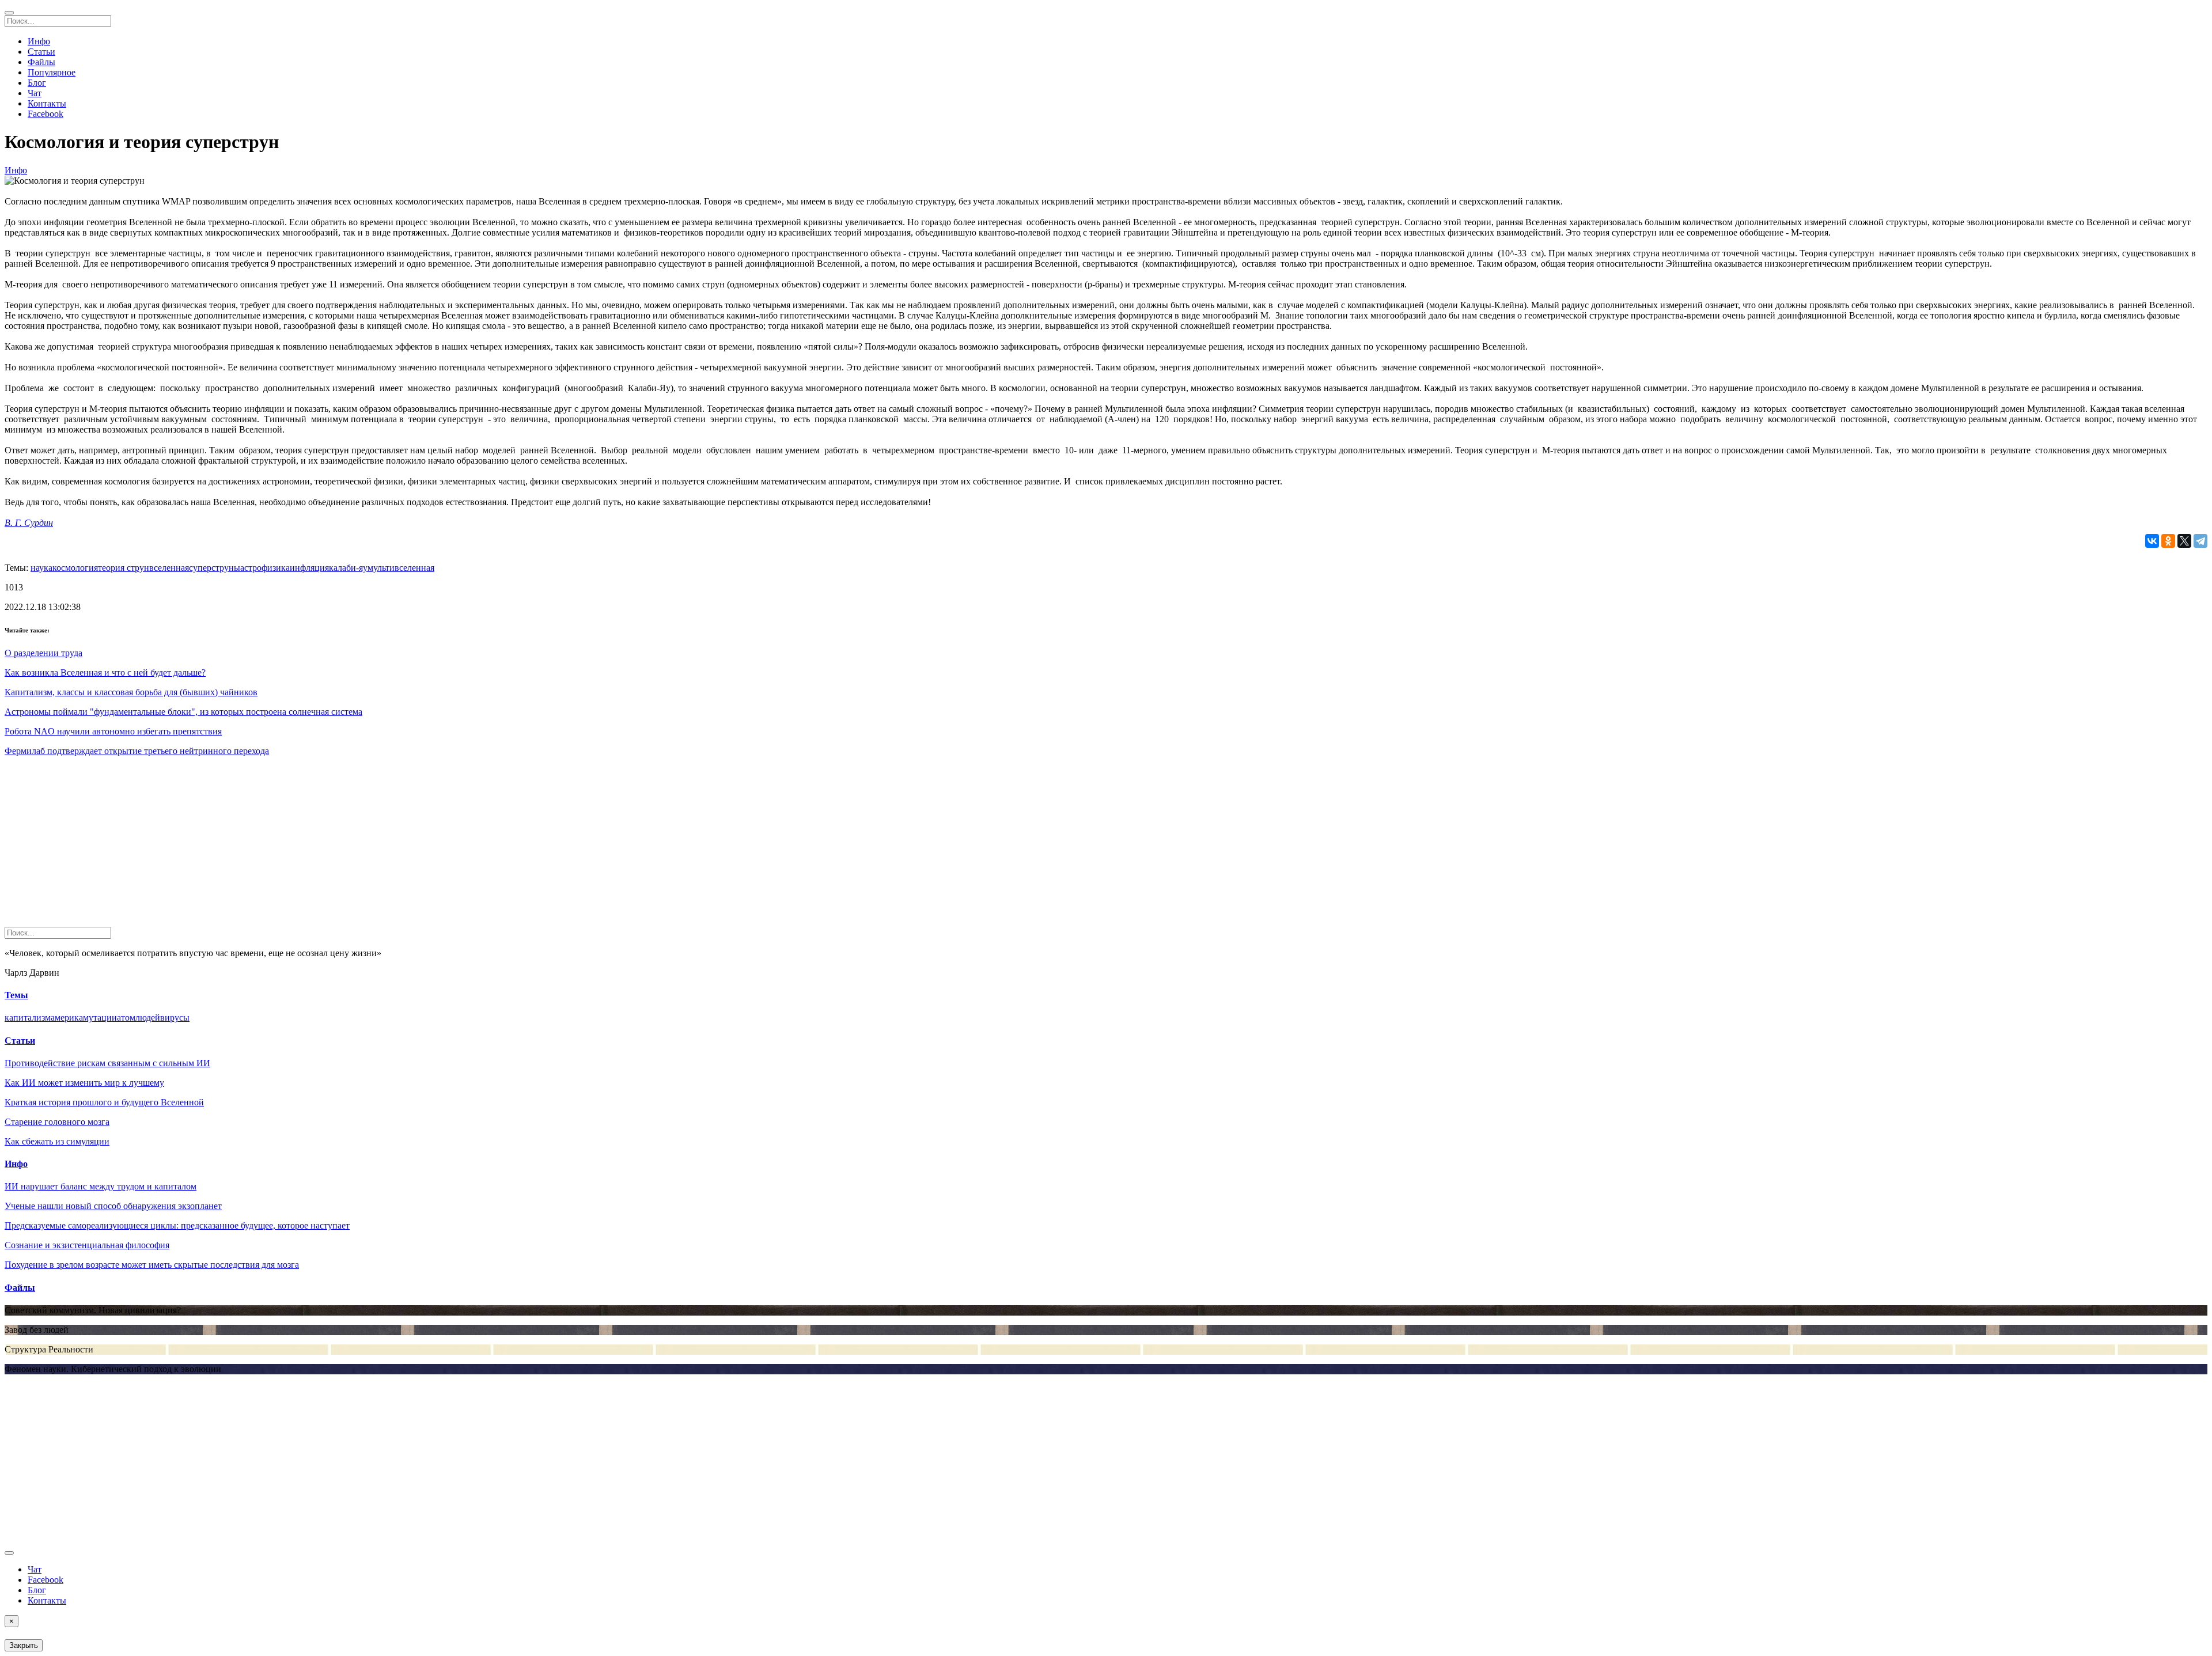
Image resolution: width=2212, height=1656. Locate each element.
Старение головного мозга (57, 1122)
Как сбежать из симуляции (57, 1141)
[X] (2184, 541)
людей (148, 1018)
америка (67, 1018)
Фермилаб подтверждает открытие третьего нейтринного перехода (137, 751)
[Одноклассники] (2168, 541)
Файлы (41, 62)
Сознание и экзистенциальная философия (87, 1245)
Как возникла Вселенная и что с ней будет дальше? (105, 672)
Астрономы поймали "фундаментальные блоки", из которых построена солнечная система (183, 712)
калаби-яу (348, 568)
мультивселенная (401, 568)
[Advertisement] (350, 846)
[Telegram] (2200, 541)
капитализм (28, 1018)
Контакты (47, 103)
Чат (35, 93)
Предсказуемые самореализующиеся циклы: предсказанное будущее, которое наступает (177, 1225)
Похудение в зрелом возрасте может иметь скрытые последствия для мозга (152, 1265)
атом (126, 1018)
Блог (37, 83)
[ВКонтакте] (2152, 541)
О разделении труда (43, 653)
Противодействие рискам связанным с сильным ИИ (107, 1063)
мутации (100, 1018)
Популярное (52, 72)
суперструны (215, 568)
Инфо (39, 41)
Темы (16, 995)
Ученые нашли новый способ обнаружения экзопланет (113, 1206)
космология (75, 568)
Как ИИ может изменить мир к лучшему (84, 1083)
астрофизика (265, 568)
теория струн (124, 568)
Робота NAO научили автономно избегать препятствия (113, 731)
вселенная (169, 568)
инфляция (309, 568)
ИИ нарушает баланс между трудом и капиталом (101, 1186)
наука (41, 568)
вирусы (175, 1018)
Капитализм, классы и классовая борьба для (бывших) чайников (131, 692)
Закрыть (24, 1645)
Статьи (41, 52)
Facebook (46, 114)
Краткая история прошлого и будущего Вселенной (104, 1102)
